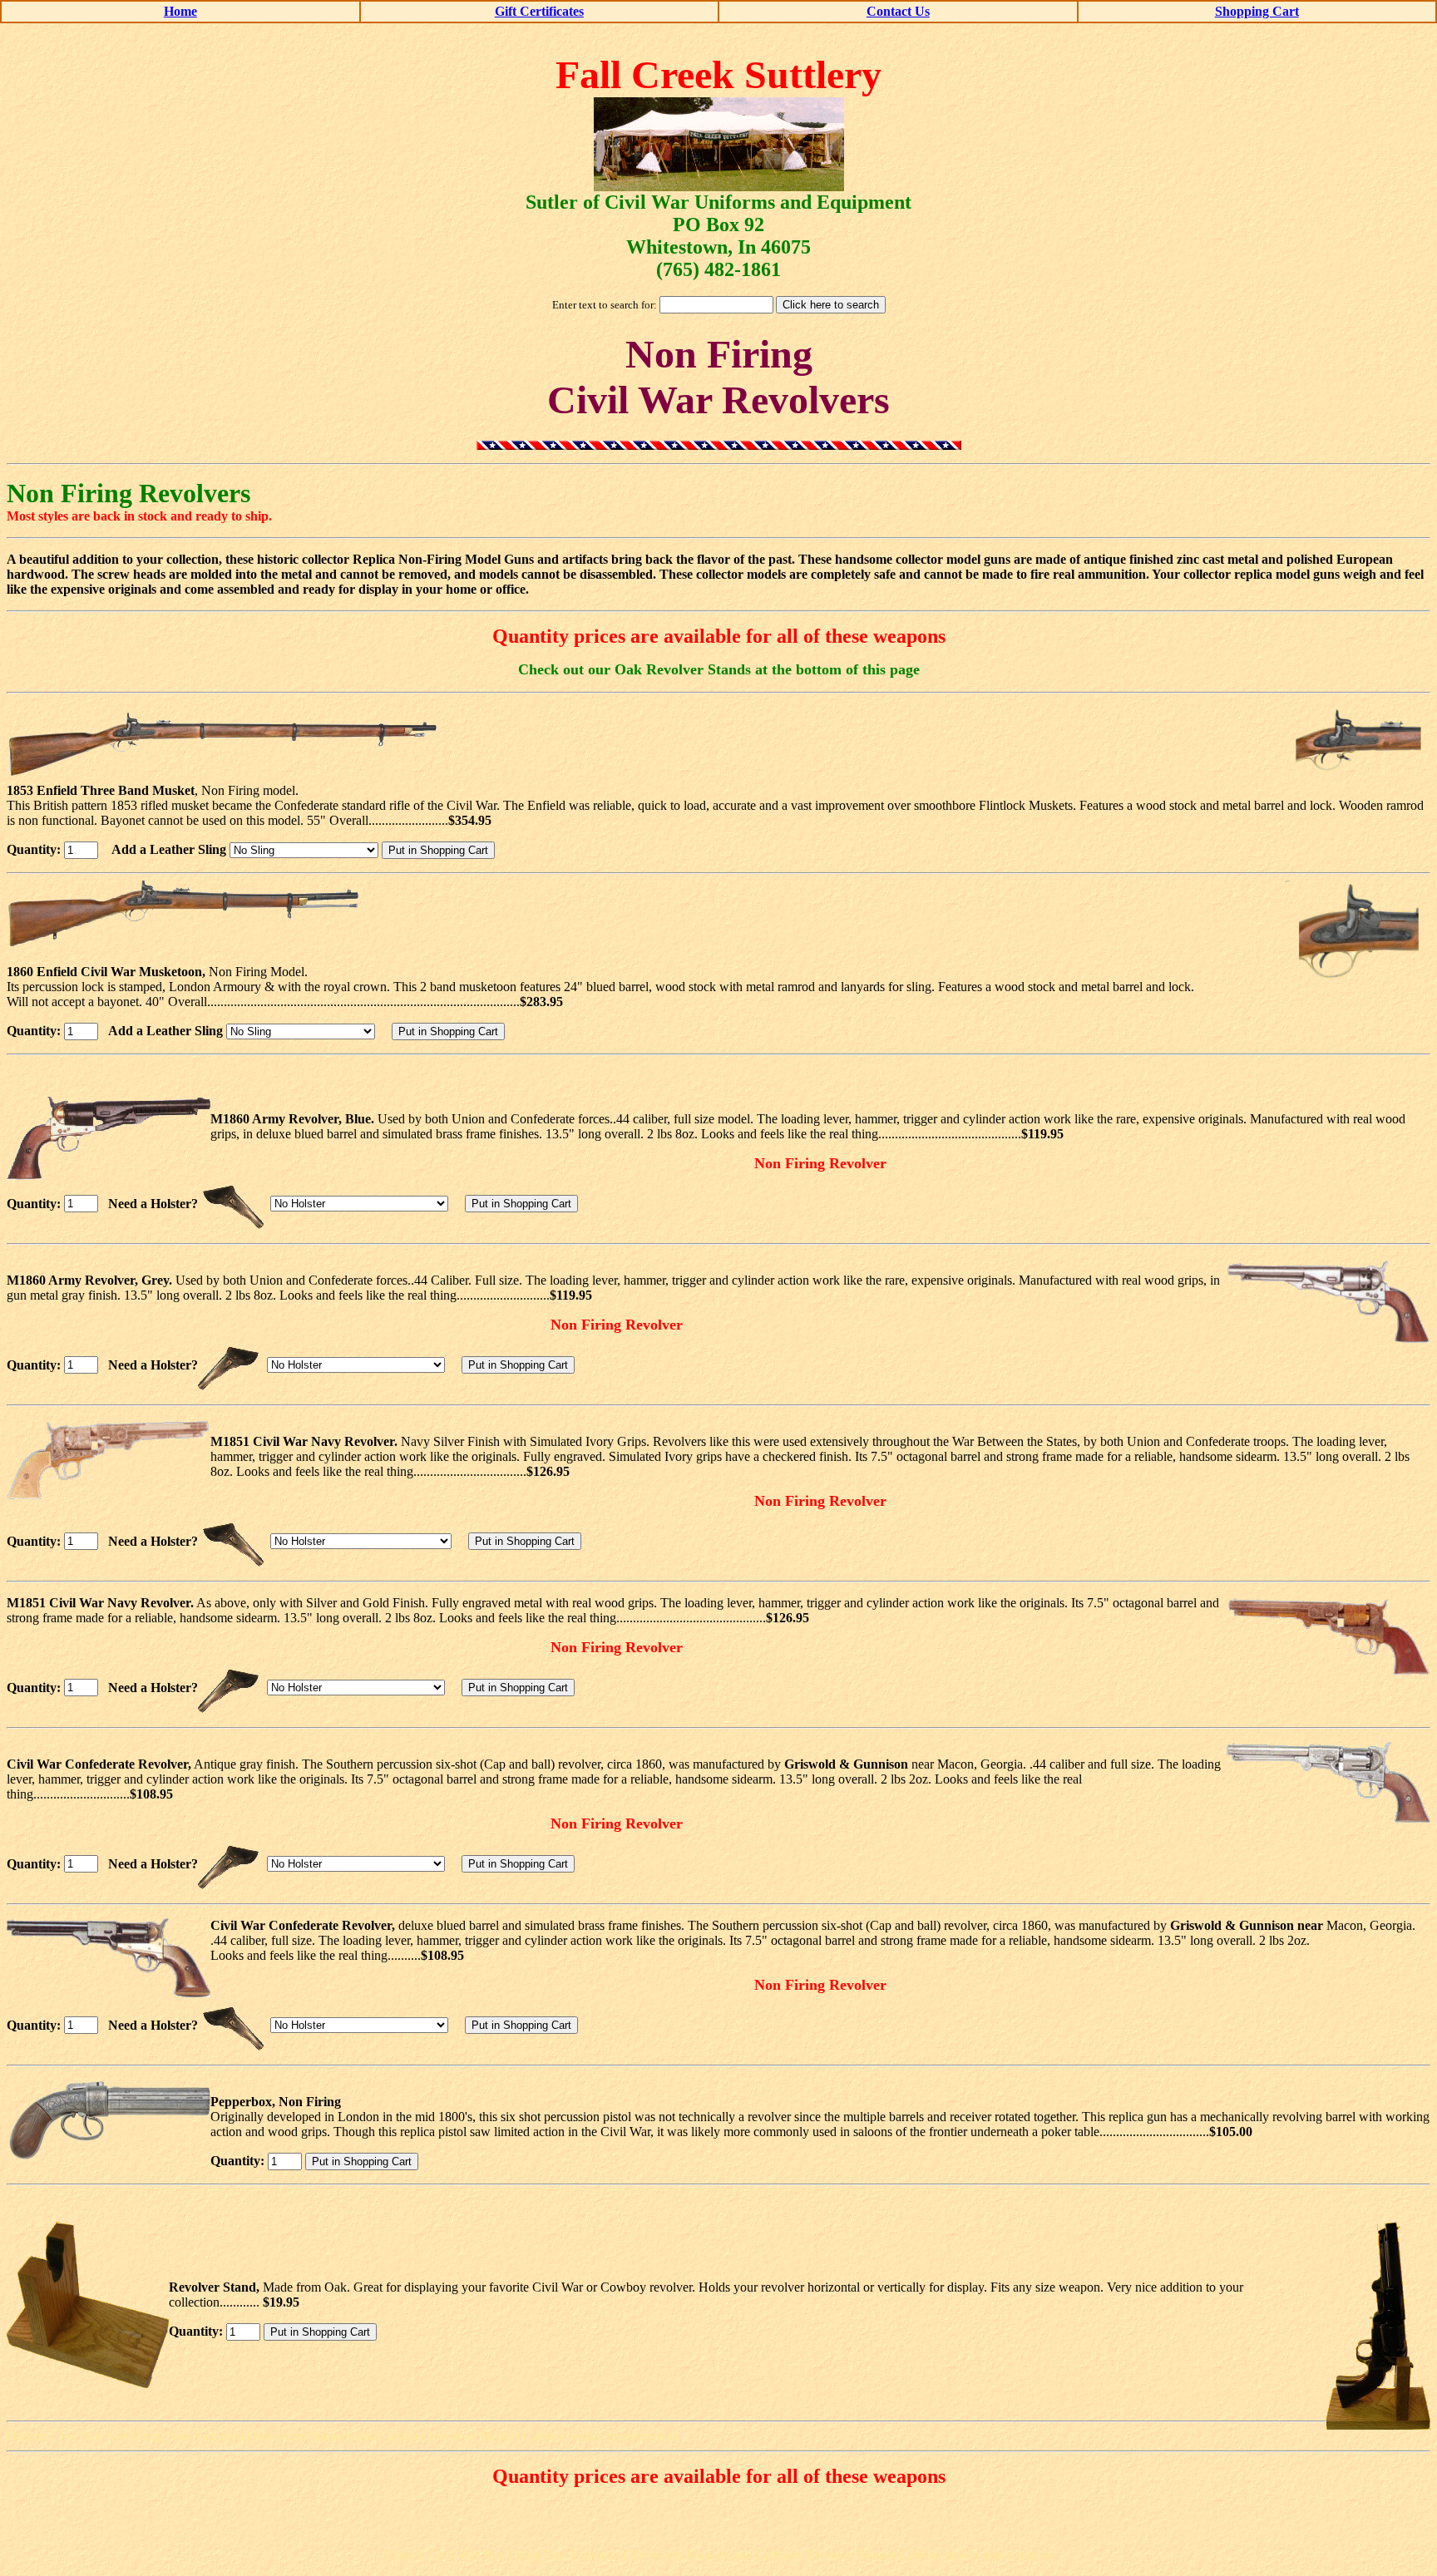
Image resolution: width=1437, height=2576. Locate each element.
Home (180, 11)
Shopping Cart (1257, 11)
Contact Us (898, 11)
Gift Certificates (539, 11)
